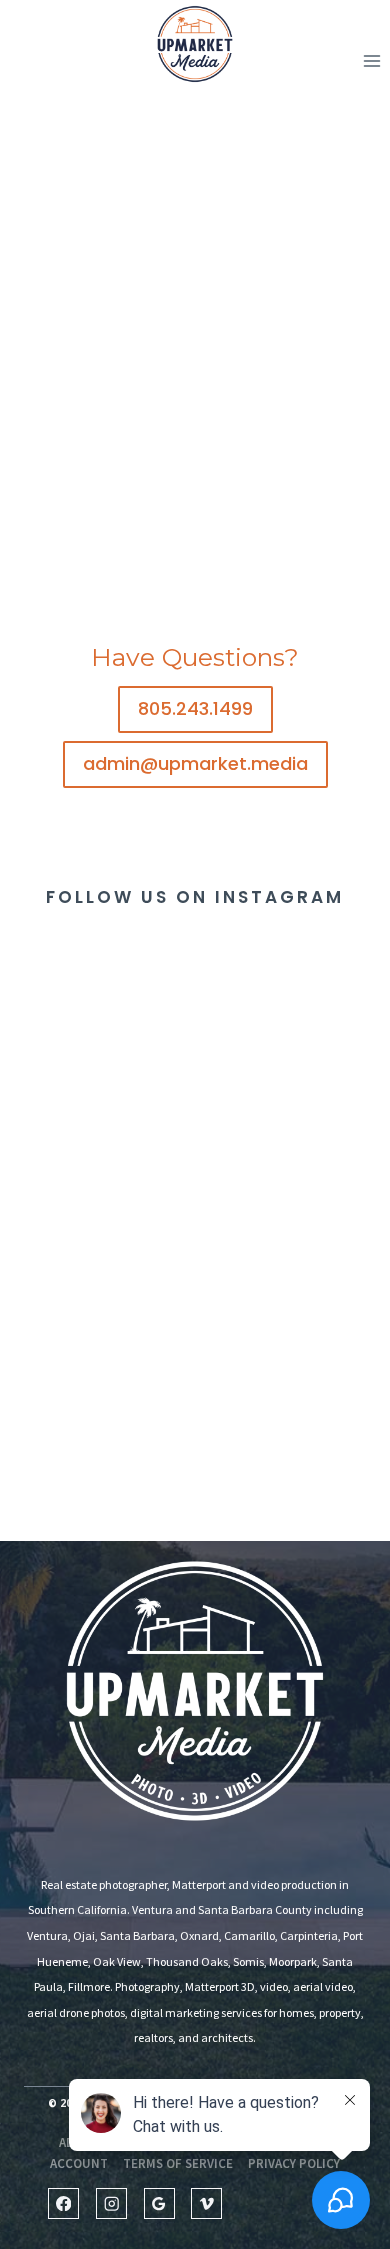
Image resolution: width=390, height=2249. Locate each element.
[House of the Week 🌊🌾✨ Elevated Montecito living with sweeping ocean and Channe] (97, 1233)
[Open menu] (371, 61)
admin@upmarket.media (195, 763)
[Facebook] (63, 2203)
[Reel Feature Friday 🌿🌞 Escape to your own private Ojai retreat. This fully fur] (97, 1038)
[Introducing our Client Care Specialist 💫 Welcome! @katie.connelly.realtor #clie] (292, 1038)
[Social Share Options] (19, 1119)
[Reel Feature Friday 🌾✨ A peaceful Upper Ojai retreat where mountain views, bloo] (292, 1428)
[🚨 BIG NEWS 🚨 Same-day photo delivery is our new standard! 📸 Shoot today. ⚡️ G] (97, 1428)
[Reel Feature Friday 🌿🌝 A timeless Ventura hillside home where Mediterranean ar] (292, 1233)
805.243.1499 (195, 708)
